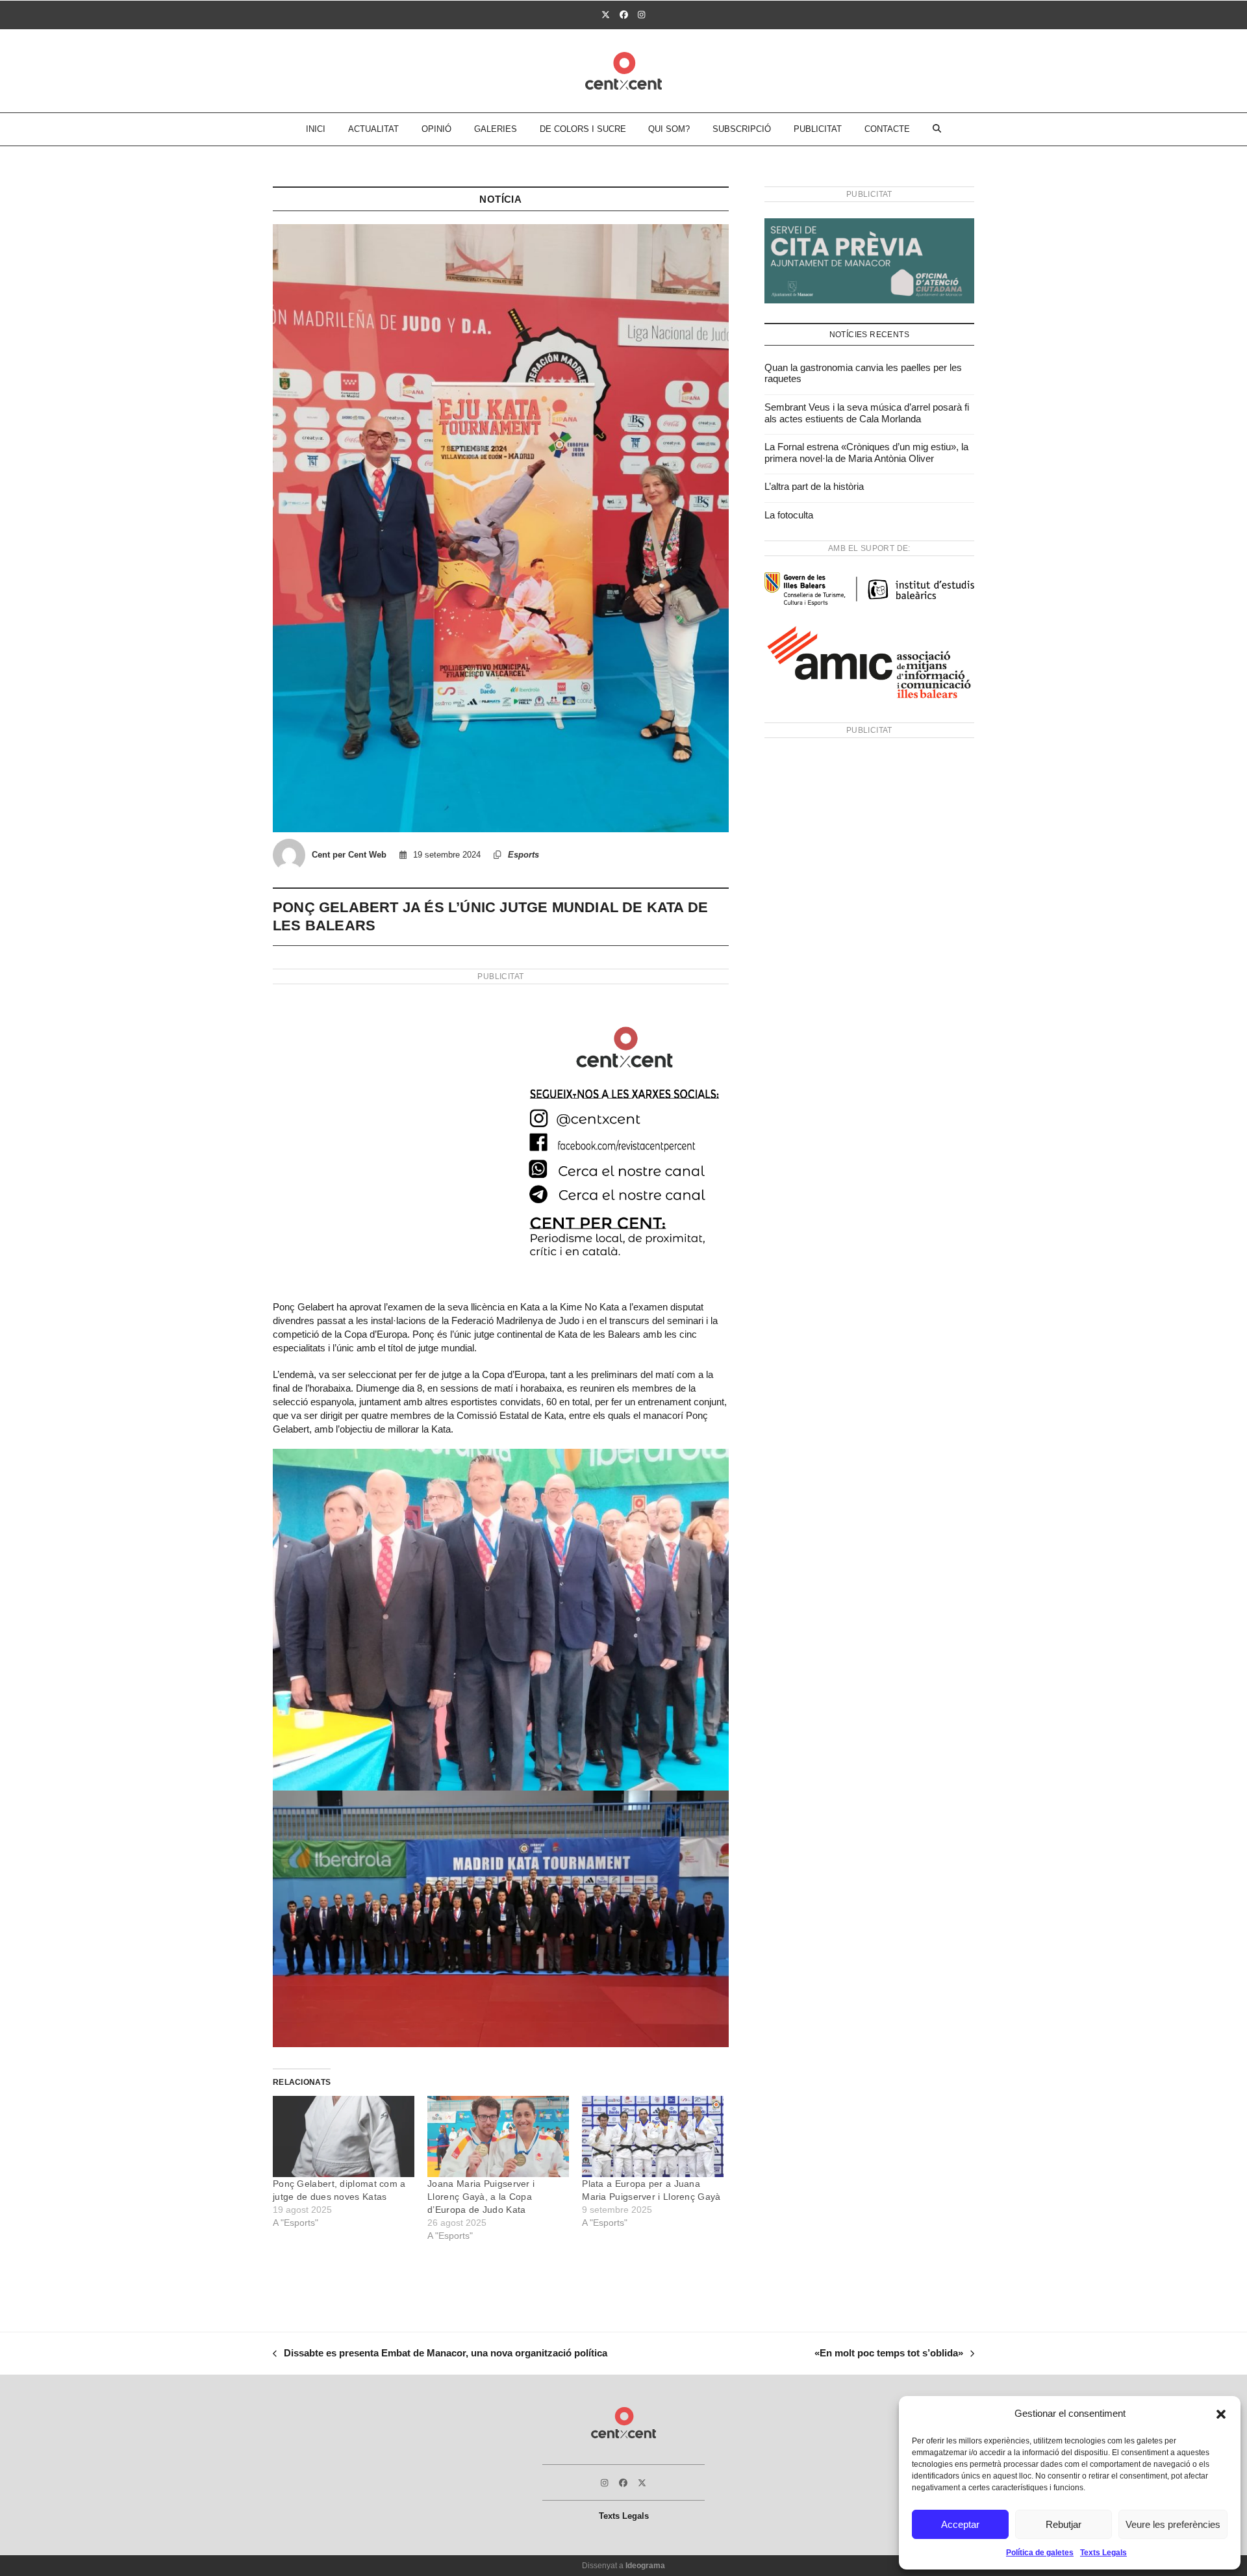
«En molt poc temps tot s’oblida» (889, 2354)
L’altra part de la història (814, 486)
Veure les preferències (1173, 2524)
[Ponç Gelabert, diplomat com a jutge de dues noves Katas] (344, 2136)
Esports (523, 855)
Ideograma (645, 2566)
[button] (1221, 2414)
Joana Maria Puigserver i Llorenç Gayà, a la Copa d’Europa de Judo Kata (481, 2197)
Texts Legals (1103, 2553)
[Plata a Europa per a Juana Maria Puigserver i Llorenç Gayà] (653, 2136)
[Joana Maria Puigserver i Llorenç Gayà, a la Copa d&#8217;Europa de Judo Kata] (498, 2136)
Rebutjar (1064, 2524)
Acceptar (960, 2524)
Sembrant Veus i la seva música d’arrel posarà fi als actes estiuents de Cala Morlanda (867, 413)
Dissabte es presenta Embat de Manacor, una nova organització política (440, 2354)
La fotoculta (789, 515)
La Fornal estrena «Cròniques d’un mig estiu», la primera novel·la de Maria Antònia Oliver (866, 453)
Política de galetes (1040, 2553)
